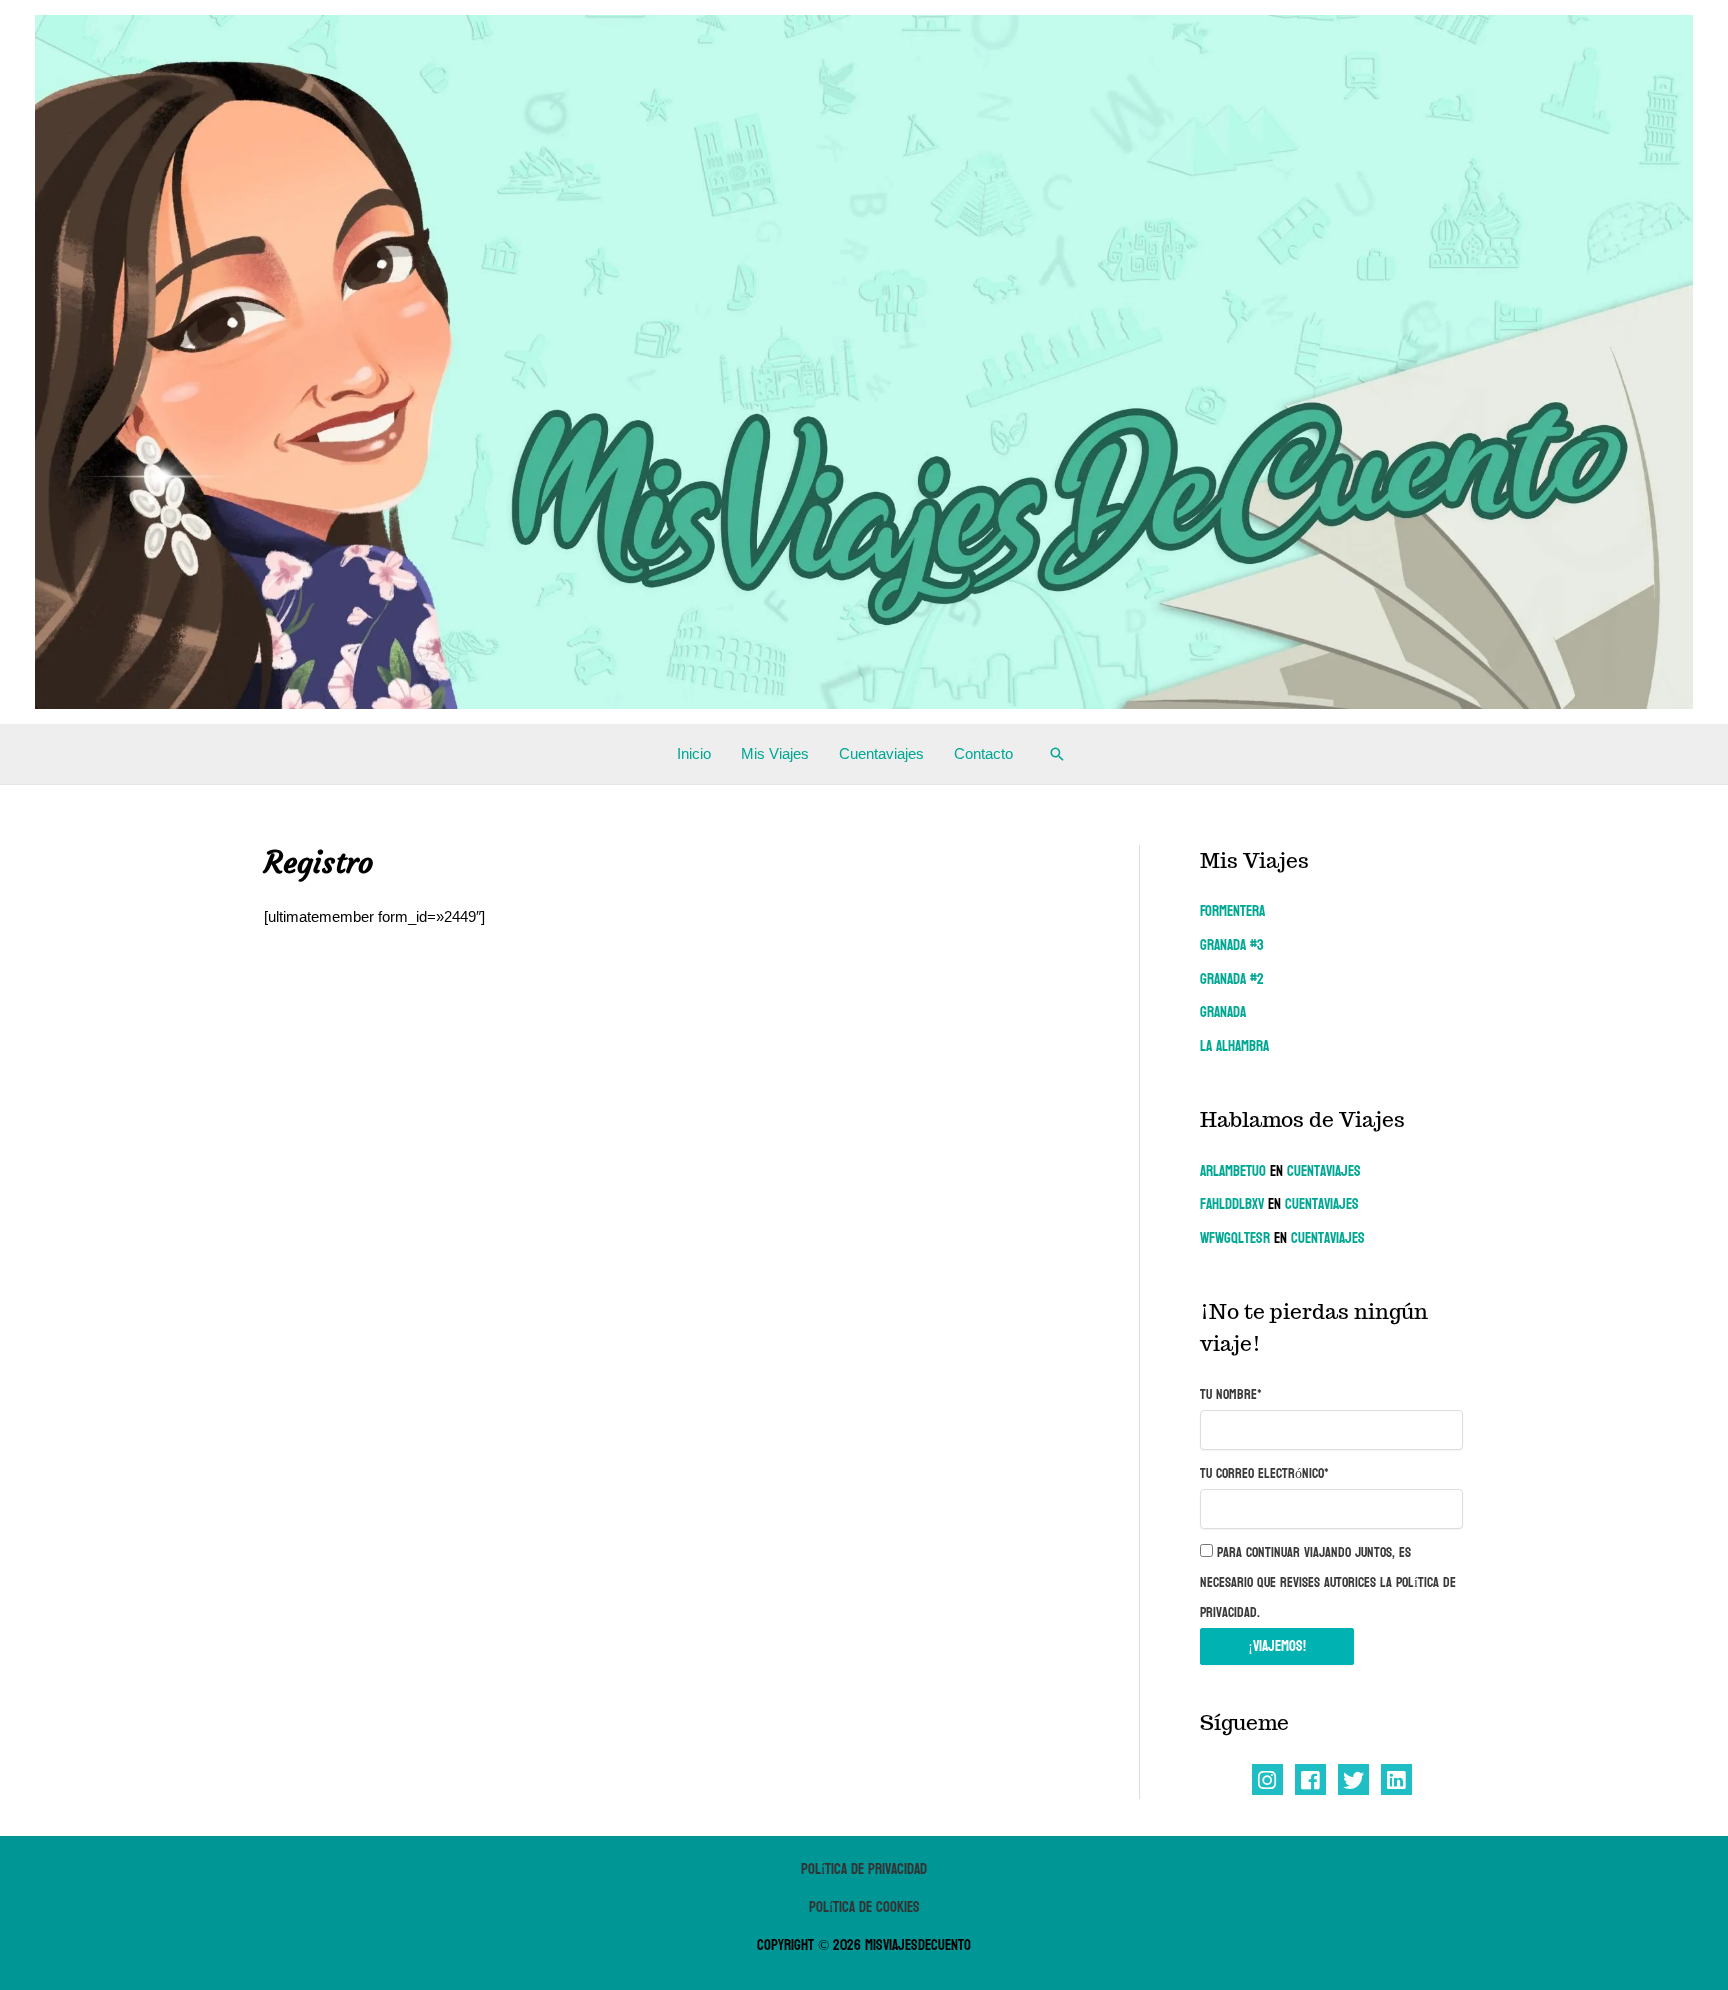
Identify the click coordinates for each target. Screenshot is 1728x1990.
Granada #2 (1232, 979)
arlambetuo (1233, 1171)
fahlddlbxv (1232, 1204)
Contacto (983, 753)
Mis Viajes (775, 753)
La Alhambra (1234, 1046)
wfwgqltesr (1235, 1238)
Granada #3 (1232, 945)
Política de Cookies (864, 1907)
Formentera (1232, 911)
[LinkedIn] (1396, 1779)
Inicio (694, 753)
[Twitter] (1353, 1779)
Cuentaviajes (881, 753)
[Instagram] (1267, 1779)
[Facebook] (1310, 1779)
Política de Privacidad (864, 1869)
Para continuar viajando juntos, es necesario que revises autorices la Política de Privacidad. (1328, 1582)
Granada (1223, 1012)
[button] (1057, 754)
